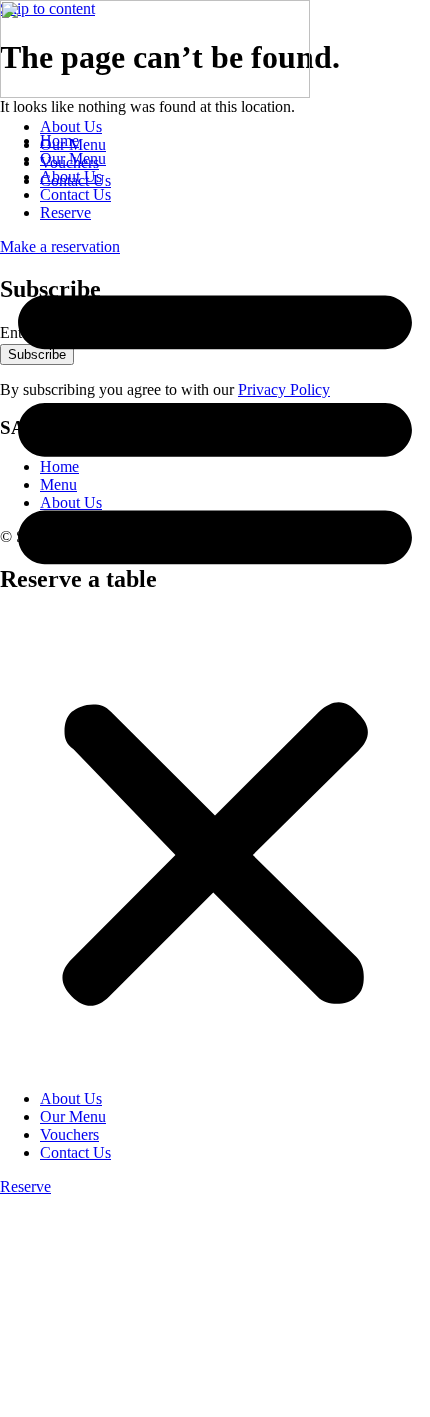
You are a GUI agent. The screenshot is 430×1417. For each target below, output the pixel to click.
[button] (215, 640)
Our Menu (73, 144)
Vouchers (69, 162)
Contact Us (75, 180)
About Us (71, 126)
